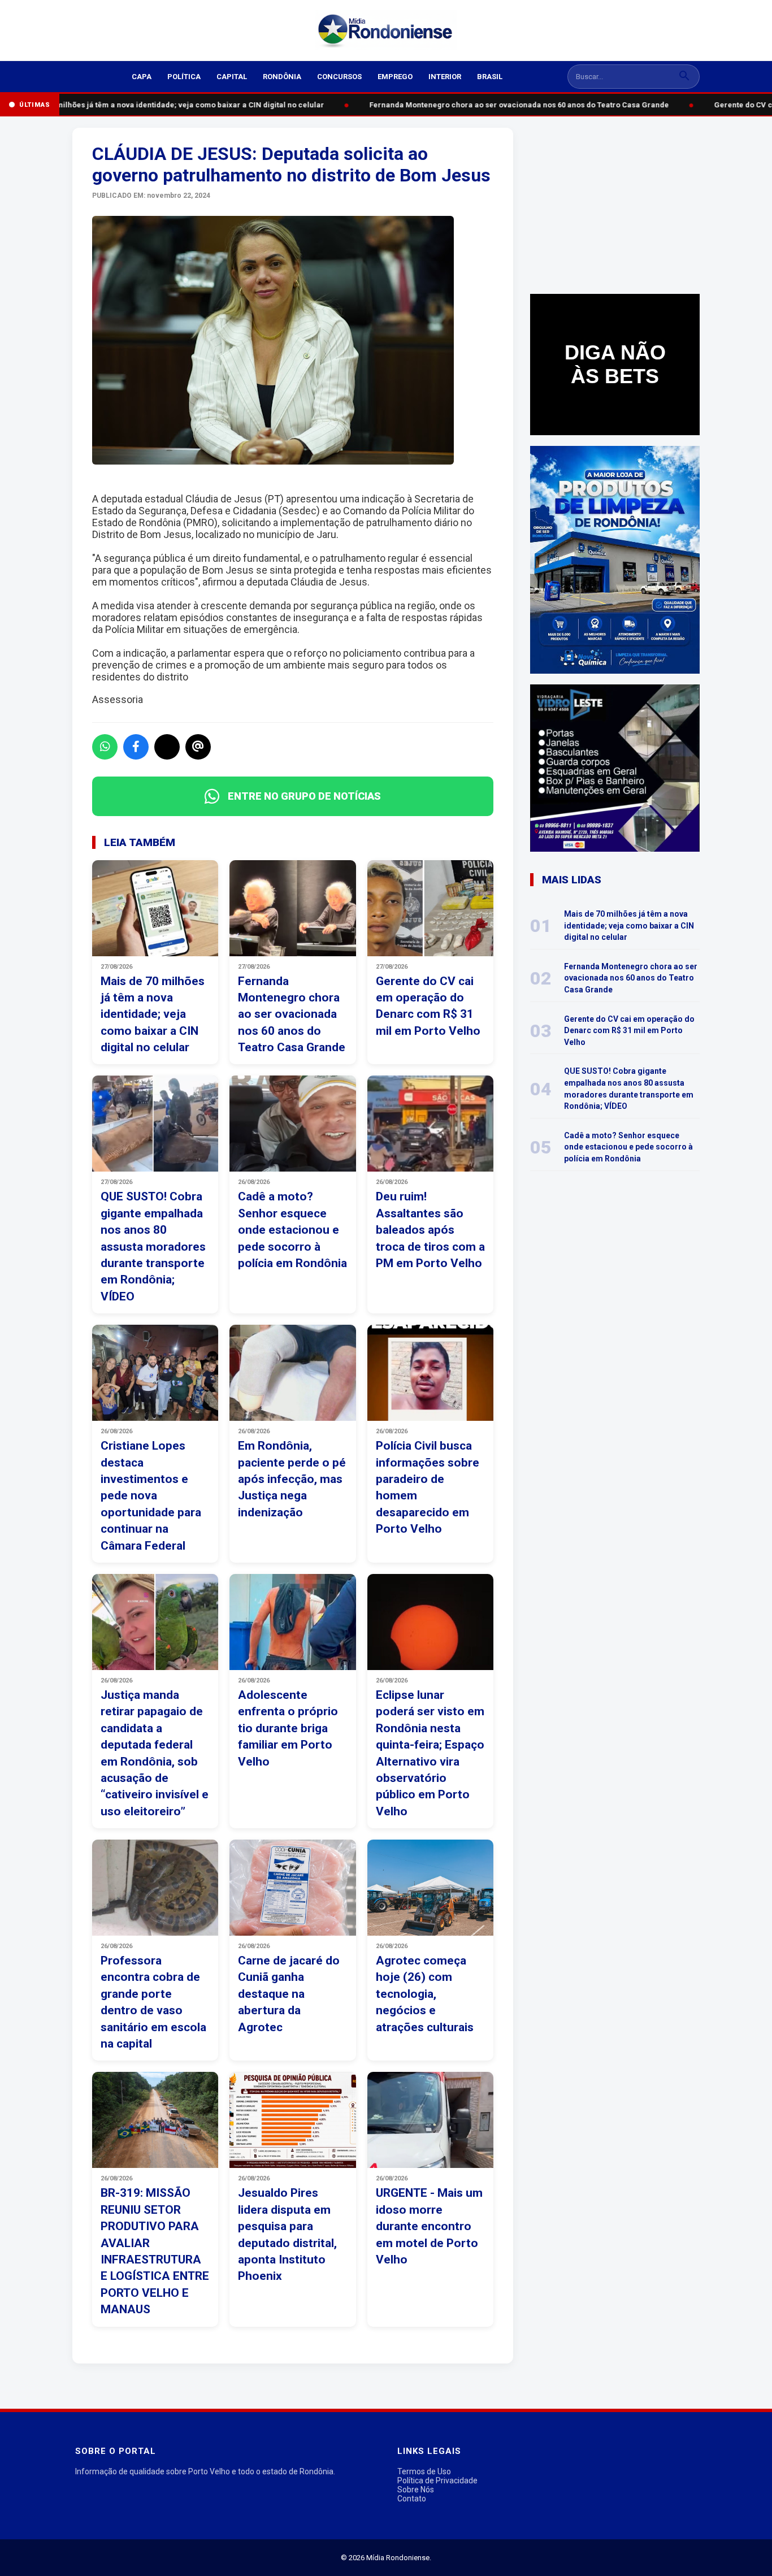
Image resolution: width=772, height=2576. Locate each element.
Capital (232, 77)
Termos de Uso (424, 2471)
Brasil (490, 77)
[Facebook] (136, 747)
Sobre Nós (416, 2490)
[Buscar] (684, 77)
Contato (412, 2499)
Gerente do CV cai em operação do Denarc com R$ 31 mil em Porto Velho (629, 1031)
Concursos (339, 77)
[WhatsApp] (105, 747)
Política (184, 77)
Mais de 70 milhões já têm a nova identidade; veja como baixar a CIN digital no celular (164, 105)
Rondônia (282, 77)
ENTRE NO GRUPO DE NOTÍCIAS (304, 796)
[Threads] (198, 747)
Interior (445, 77)
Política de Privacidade (437, 2480)
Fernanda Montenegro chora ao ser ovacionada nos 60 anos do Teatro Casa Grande (513, 105)
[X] (167, 747)
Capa (142, 77)
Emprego (395, 77)
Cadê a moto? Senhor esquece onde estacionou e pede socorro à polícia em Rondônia (628, 1147)
